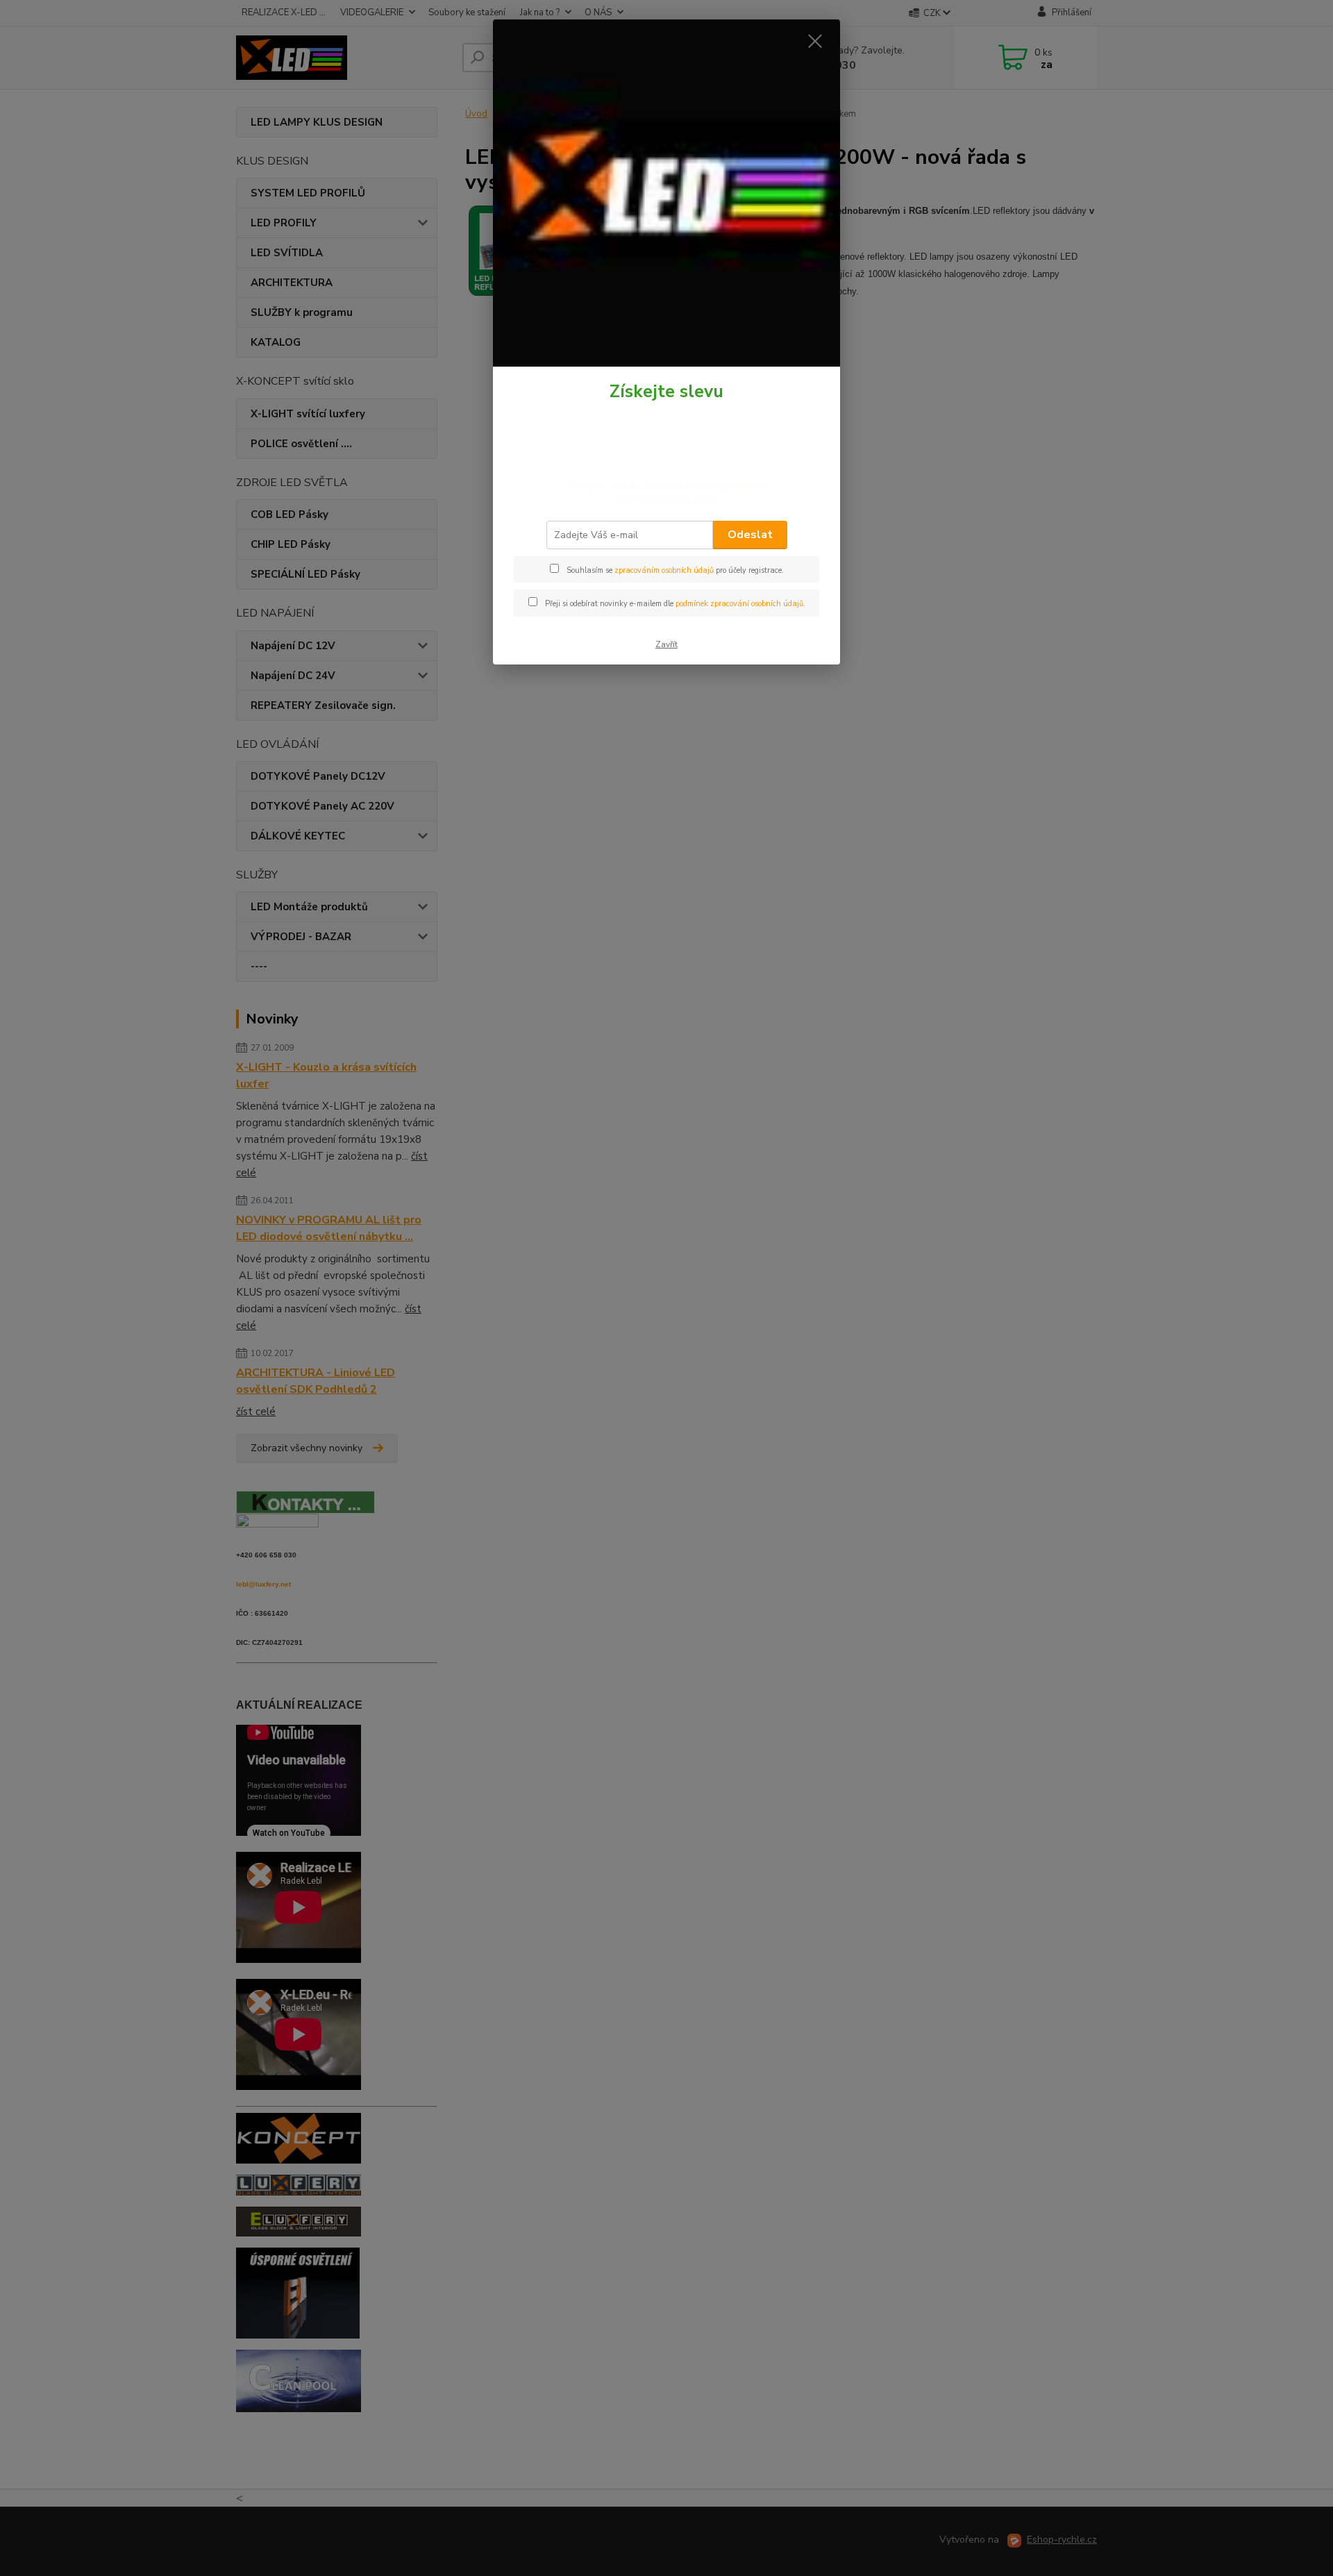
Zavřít (666, 644)
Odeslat (750, 535)
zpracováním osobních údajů (664, 570)
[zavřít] (815, 41)
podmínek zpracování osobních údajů (739, 604)
